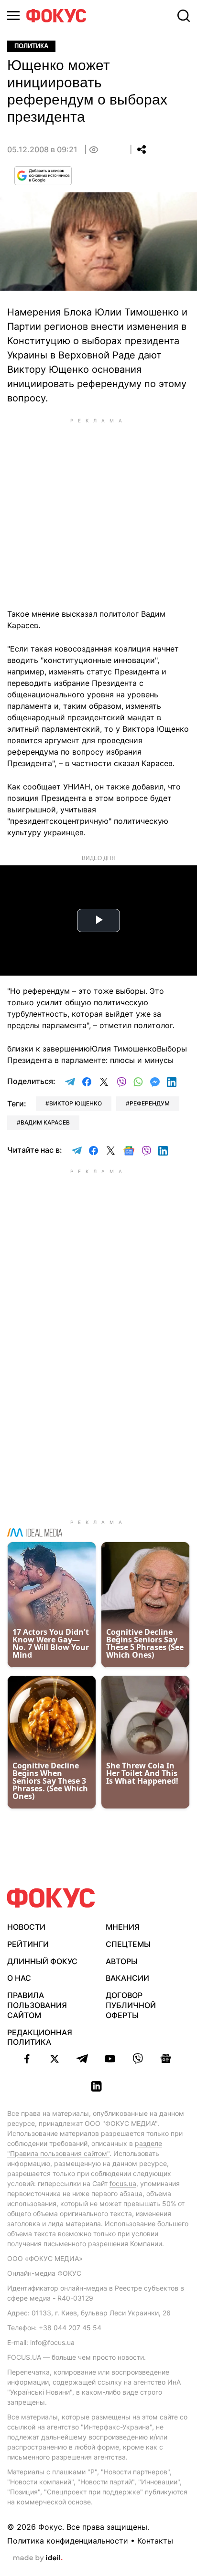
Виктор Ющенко (76, 1103)
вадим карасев (45, 1122)
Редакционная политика (40, 2037)
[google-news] (165, 2059)
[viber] (138, 2059)
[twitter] (55, 2059)
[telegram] (82, 2059)
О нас (19, 1978)
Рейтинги (28, 1944)
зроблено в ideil (38, 2558)
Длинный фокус (42, 1961)
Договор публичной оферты (131, 2005)
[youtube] (110, 2059)
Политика (31, 46)
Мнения (123, 1927)
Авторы (122, 1961)
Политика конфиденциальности (68, 2541)
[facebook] (27, 2059)
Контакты (155, 2541)
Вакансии (127, 1978)
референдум (150, 1103)
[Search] (184, 16)
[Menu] (13, 16)
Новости (26, 1927)
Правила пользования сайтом (37, 2005)
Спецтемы (128, 1944)
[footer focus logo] (51, 1898)
